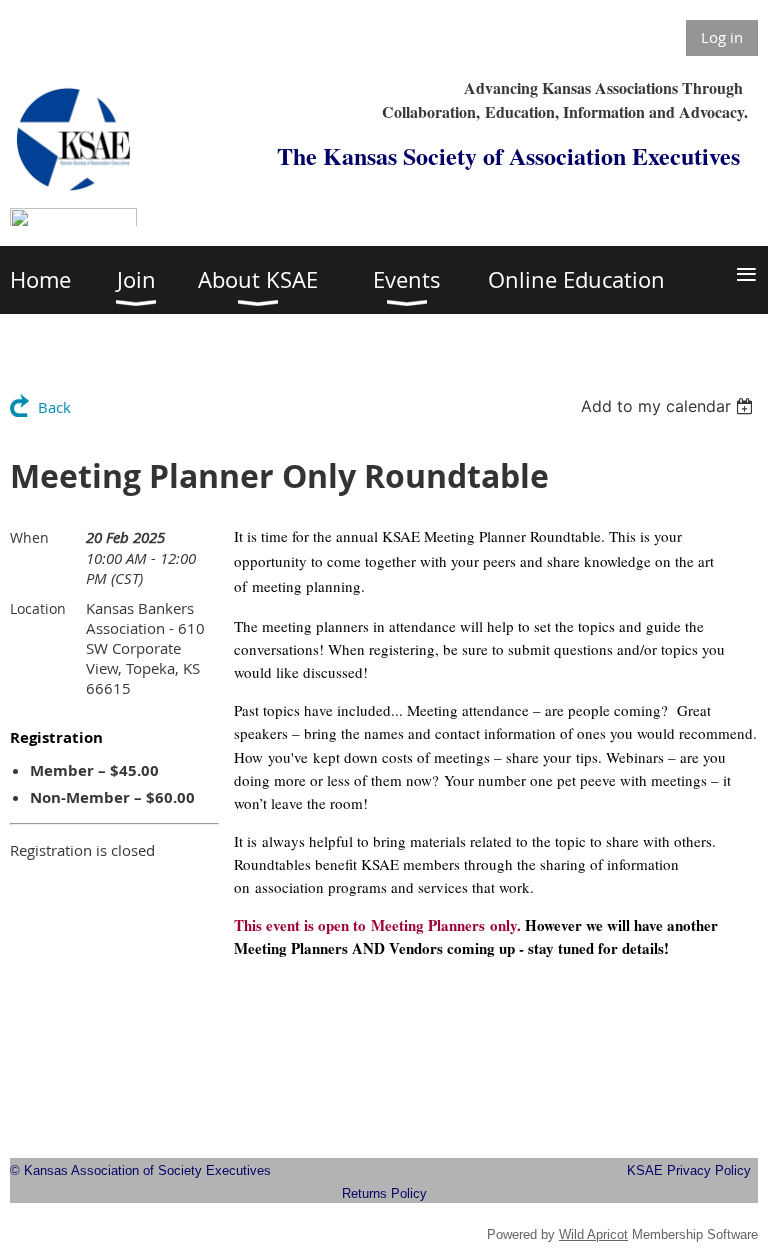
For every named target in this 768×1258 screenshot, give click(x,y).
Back (54, 407)
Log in (722, 37)
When (29, 537)
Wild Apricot (593, 1234)
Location (38, 608)
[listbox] (669, 406)
